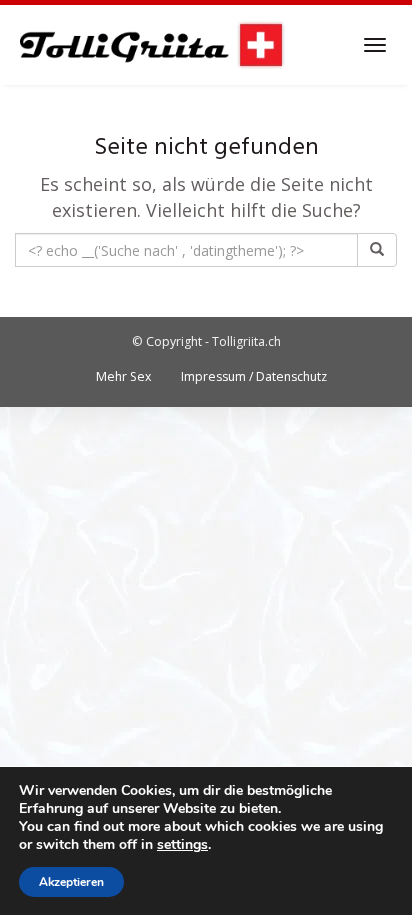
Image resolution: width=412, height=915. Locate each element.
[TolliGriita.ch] (150, 45)
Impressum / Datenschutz (254, 376)
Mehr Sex (123, 376)
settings (182, 845)
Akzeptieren (71, 882)
